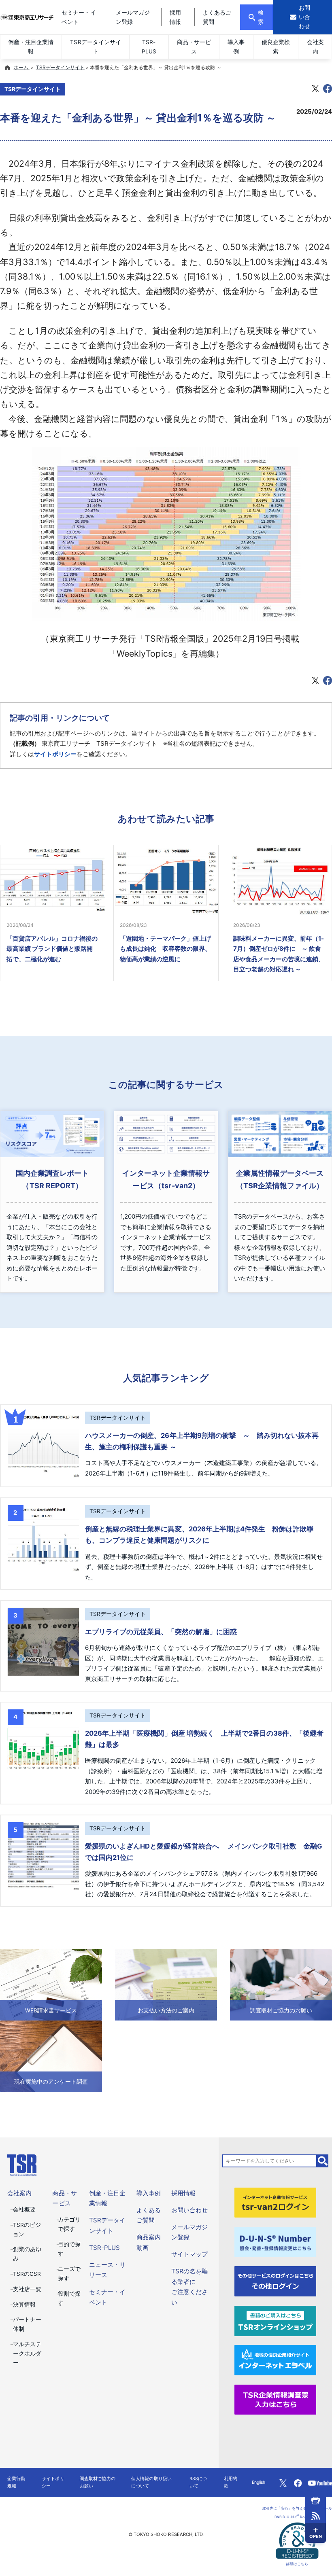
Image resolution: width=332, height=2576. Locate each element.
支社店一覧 (27, 2289)
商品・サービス (194, 47)
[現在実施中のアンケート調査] (51, 2055)
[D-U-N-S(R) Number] (276, 2241)
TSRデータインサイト (95, 47)
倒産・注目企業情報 (31, 47)
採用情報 (183, 2193)
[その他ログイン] (276, 2281)
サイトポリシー (55, 754)
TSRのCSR (27, 2274)
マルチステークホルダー (27, 2353)
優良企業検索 (276, 47)
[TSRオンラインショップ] (276, 2320)
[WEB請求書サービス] (51, 1984)
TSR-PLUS (149, 47)
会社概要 (24, 2209)
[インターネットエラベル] (276, 2360)
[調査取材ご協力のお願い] (281, 1984)
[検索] (323, 2161)
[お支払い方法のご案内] (166, 1984)
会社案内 (315, 47)
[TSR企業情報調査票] (276, 2399)
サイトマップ (189, 2254)
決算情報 (24, 2305)
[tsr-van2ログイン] (276, 2202)
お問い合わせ (189, 2210)
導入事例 (236, 47)
